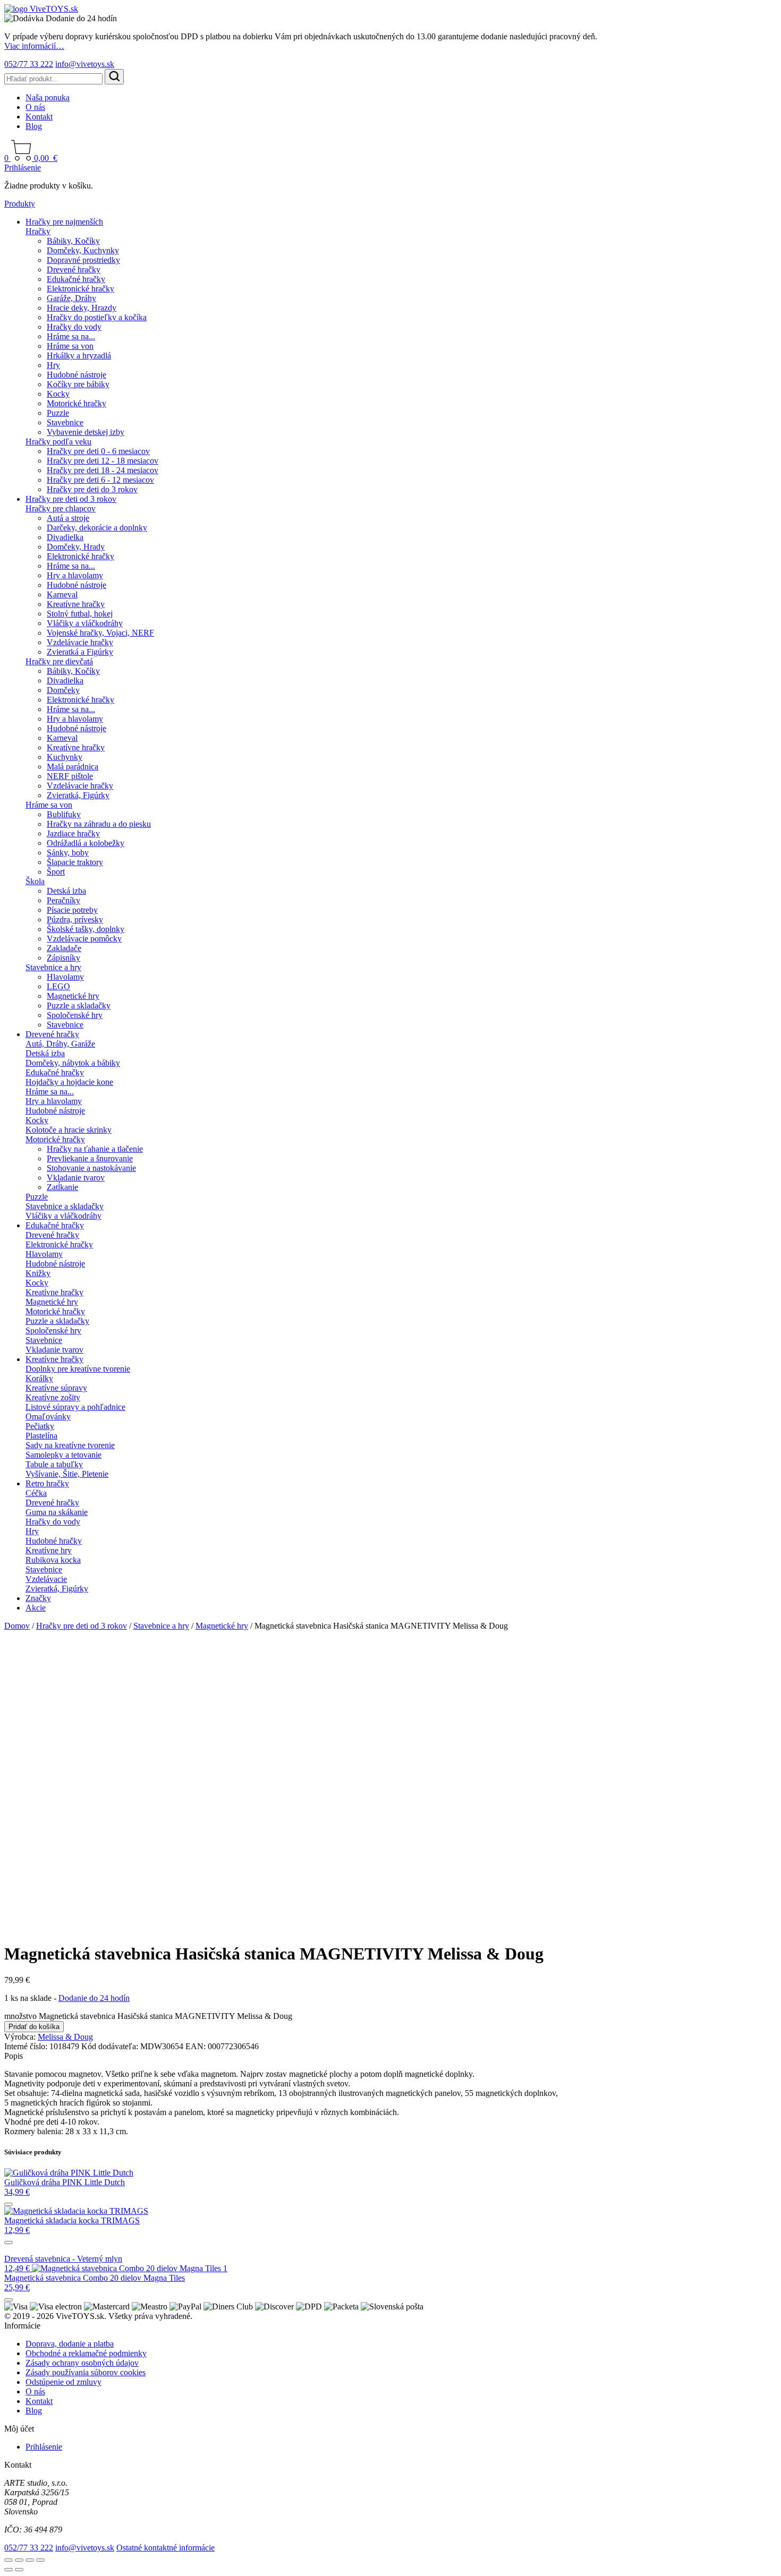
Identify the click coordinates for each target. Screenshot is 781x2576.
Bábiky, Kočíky (73, 241)
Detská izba (66, 891)
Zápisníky (63, 958)
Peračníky (63, 900)
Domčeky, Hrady (76, 547)
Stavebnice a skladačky (65, 1206)
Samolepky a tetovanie (63, 1455)
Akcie (36, 1608)
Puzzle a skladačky (79, 1005)
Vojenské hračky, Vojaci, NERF (100, 633)
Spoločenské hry (75, 1015)
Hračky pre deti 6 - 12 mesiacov (100, 480)
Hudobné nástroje (77, 375)
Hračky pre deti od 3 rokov (71, 499)
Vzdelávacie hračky (80, 642)
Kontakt (39, 117)
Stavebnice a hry (53, 967)
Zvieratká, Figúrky (78, 795)
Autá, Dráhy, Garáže (60, 1044)
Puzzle (58, 413)
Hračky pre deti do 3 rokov (92, 489)
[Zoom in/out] (9, 2560)
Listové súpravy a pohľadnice (75, 1407)
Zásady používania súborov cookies (86, 2372)
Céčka (36, 1493)
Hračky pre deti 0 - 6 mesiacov (98, 451)
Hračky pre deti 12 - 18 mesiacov (103, 461)
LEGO (58, 986)
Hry (53, 365)
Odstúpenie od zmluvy (63, 2382)
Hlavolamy (65, 977)
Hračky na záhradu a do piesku (99, 824)
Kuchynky (65, 757)
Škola (35, 881)
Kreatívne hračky (76, 604)
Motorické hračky (77, 403)
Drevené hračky (74, 269)
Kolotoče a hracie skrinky (69, 1130)
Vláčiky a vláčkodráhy (85, 623)
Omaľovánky (48, 1417)
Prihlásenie (23, 168)
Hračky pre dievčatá (59, 661)
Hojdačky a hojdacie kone (69, 1082)
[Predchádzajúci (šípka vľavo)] (9, 2570)
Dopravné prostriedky (83, 260)
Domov (17, 1626)
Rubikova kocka (53, 1560)
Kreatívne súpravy (56, 1388)
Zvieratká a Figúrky (80, 652)
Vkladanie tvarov (76, 1178)
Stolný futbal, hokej (80, 614)
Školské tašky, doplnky (86, 929)
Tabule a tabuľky (54, 1464)
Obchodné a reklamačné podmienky (86, 2353)
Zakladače (64, 948)
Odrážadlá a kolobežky (86, 843)
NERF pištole (70, 776)
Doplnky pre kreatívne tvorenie (78, 1369)
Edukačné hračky (76, 279)
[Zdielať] (30, 2560)
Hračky (38, 231)
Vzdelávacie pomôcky (84, 939)
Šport (56, 872)
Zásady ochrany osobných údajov (82, 2363)
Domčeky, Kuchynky (83, 250)
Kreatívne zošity (53, 1397)
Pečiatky (40, 1426)
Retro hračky (47, 1483)
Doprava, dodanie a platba (70, 2344)
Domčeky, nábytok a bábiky (73, 1063)
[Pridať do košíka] (9, 2204)
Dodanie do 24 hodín (94, 1998)
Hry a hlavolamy (75, 575)
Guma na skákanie (57, 1512)
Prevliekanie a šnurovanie (90, 1158)
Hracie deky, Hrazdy (82, 308)
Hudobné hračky (54, 1541)
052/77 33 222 (29, 64)
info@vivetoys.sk (85, 64)
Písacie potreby (72, 910)
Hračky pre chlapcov (61, 508)
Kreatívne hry (49, 1550)
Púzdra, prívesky (75, 919)
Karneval (62, 594)
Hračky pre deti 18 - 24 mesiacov (103, 470)
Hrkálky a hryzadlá (79, 356)
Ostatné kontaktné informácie (165, 2548)
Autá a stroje (68, 518)
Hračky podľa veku (58, 442)
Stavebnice (65, 422)
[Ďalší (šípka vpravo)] (19, 2570)
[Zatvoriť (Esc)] (40, 2560)
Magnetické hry (73, 996)
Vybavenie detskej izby (86, 432)
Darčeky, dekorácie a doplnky (97, 528)
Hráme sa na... (71, 336)
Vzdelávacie (46, 1579)
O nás (35, 107)
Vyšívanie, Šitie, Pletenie (67, 1474)
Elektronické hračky (80, 289)
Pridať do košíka (34, 2027)
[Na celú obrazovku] (19, 2560)
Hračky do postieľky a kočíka (97, 317)
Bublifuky (64, 814)
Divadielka (65, 537)
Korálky (39, 1378)
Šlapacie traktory (75, 862)
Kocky (58, 394)
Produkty (20, 204)
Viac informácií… (34, 46)
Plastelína (41, 1436)
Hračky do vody (74, 327)
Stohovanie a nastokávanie (91, 1168)
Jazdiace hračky (73, 833)
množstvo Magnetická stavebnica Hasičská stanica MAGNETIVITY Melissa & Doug (148, 2016)
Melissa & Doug (65, 2037)
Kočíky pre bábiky (78, 384)
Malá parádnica (73, 767)
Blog (34, 126)
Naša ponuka (48, 97)
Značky (38, 1598)
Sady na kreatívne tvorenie (70, 1445)
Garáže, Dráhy (71, 298)
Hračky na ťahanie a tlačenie (95, 1149)
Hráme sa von (70, 346)
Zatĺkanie (62, 1187)
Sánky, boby (68, 853)
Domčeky (63, 690)
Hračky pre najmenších (64, 222)
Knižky (38, 1273)
